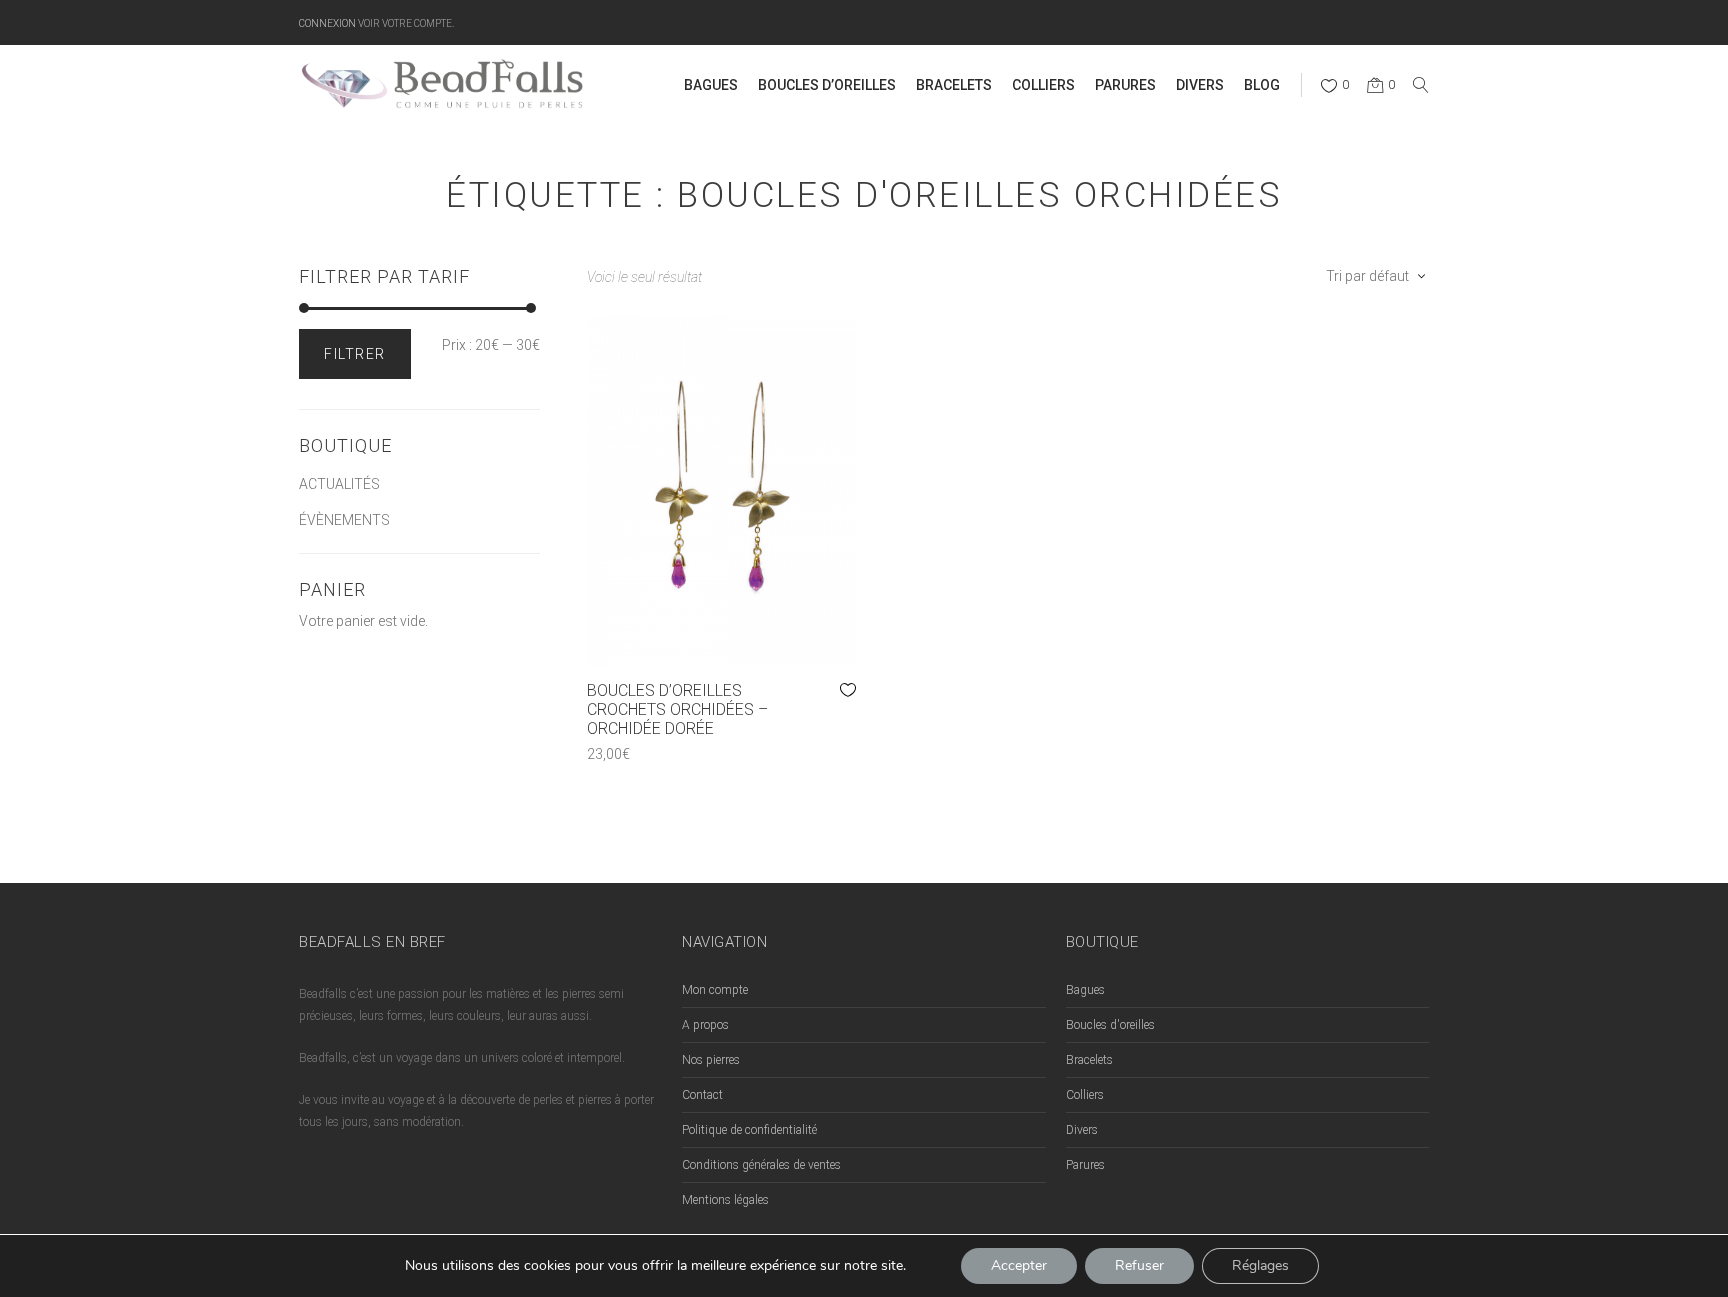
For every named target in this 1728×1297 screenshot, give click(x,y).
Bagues (1085, 990)
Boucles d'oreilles (1110, 1025)
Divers (1082, 1130)
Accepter (1019, 1265)
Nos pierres (711, 1060)
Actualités (339, 484)
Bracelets (1089, 1060)
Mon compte (715, 990)
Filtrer (355, 354)
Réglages (1260, 1265)
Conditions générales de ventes (761, 1165)
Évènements (344, 520)
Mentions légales (725, 1200)
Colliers (1085, 1095)
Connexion (327, 22)
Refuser (1139, 1265)
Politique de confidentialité (749, 1130)
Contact (702, 1095)
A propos (705, 1025)
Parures (1085, 1165)
